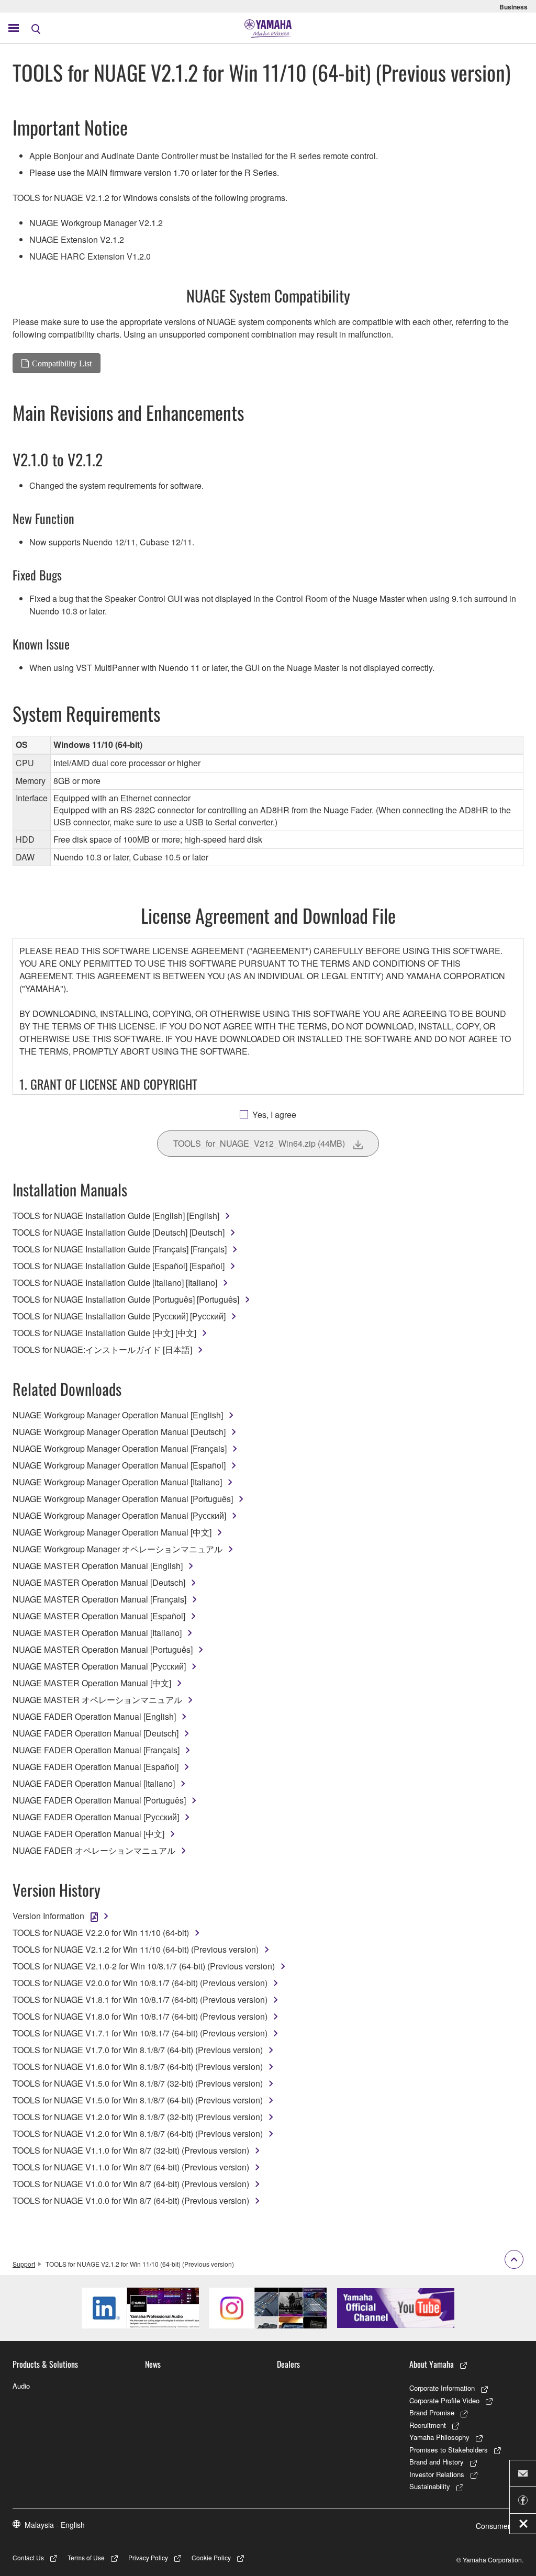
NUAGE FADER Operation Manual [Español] (96, 1767)
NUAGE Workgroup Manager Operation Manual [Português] (123, 1499)
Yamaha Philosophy (439, 2437)
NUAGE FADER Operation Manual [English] (94, 1716)
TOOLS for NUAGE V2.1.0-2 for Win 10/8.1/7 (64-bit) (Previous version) (144, 1966)
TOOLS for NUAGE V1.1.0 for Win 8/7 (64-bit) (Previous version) (131, 2167)
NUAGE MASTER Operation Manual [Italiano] (97, 1633)
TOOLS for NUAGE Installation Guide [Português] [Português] (126, 1299)
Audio (21, 2386)
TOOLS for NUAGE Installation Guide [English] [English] (116, 1216)
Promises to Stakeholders (449, 2450)
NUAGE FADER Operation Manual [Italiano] (94, 1783)
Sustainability (430, 2486)
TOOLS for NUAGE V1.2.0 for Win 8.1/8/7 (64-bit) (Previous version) (138, 2133)
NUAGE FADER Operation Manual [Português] (99, 1800)
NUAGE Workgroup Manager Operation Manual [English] (118, 1415)
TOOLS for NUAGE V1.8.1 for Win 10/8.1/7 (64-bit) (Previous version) (140, 2000)
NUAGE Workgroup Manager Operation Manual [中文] (112, 1532)
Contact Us (28, 2557)
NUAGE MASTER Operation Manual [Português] (103, 1649)
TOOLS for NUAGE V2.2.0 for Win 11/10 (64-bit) (101, 1933)
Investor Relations (437, 2474)
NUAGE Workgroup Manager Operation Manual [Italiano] (117, 1482)
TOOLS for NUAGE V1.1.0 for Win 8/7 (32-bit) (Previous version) (131, 2150)
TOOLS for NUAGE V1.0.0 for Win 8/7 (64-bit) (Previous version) (131, 2184)
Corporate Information (442, 2388)
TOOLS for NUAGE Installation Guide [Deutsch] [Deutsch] (119, 1232)
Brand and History (437, 2462)
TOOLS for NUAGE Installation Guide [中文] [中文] (104, 1333)
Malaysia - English (55, 2525)
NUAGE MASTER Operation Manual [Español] (99, 1616)
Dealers (288, 2364)
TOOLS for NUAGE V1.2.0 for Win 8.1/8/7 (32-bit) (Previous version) (138, 2117)
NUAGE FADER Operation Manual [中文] (88, 1834)
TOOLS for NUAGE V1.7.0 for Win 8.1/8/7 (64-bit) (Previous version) (138, 2050)
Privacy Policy (148, 2557)
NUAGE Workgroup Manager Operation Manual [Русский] (119, 1515)
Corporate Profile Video (444, 2400)
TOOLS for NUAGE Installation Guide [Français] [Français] (120, 1249)
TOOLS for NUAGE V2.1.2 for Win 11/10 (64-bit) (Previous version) (136, 1949)
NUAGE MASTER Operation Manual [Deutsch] (99, 1582)
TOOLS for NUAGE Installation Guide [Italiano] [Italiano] (115, 1283)
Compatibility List (62, 363)
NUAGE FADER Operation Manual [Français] (96, 1750)
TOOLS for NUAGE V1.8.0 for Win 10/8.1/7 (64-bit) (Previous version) (140, 2016)
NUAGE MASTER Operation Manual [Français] (99, 1599)
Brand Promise (432, 2412)
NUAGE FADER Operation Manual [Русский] (96, 1817)
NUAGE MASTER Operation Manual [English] (98, 1566)
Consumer (493, 2526)
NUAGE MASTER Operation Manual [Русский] (99, 1666)
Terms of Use (86, 2557)
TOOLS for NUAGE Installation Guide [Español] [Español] (119, 1266)
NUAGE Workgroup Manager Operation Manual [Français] (120, 1448)
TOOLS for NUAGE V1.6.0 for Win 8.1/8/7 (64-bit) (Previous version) (138, 2067)
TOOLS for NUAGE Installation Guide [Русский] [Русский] (119, 1316)
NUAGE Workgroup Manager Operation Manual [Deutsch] (119, 1432)
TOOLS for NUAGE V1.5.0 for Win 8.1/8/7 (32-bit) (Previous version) (138, 2083)
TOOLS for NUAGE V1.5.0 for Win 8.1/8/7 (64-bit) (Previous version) (138, 2100)
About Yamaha (432, 2364)
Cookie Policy (211, 2557)
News (153, 2364)
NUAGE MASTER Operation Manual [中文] (92, 1683)
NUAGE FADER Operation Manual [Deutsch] (96, 1733)
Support (24, 2264)
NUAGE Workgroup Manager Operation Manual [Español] (119, 1465)
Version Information (48, 1916)
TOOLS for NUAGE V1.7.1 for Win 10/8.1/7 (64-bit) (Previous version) (140, 2033)
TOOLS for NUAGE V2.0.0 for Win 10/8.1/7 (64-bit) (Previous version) (140, 1983)
